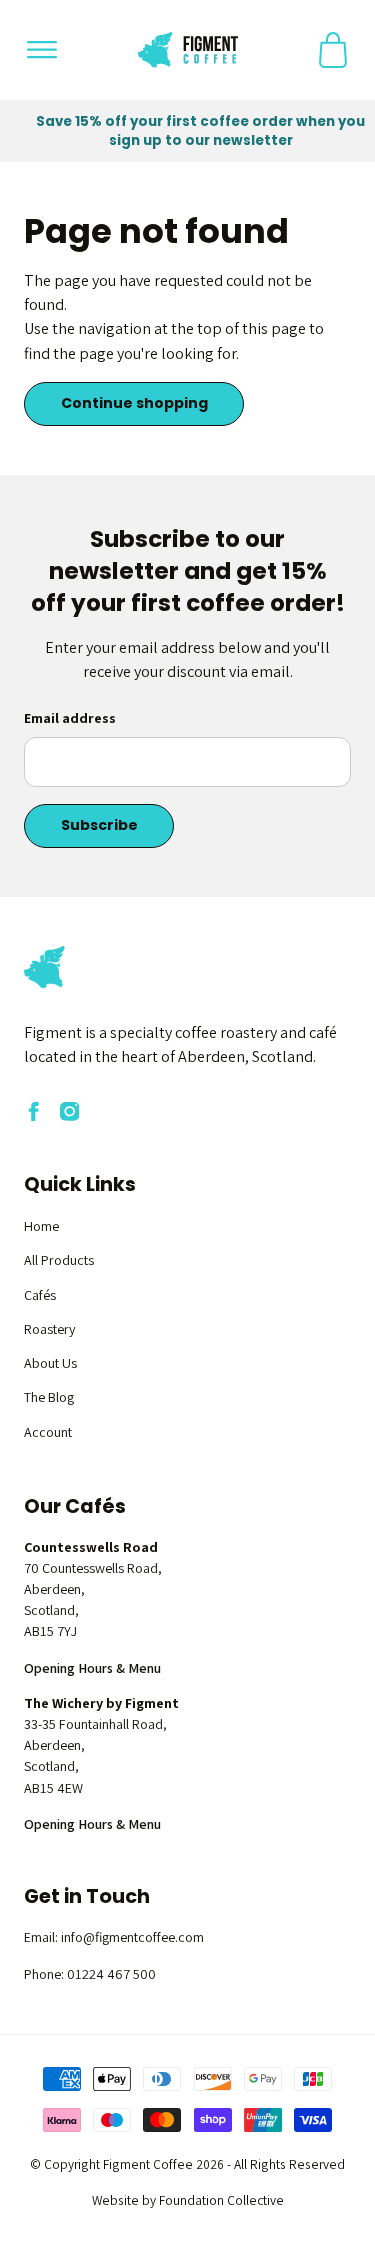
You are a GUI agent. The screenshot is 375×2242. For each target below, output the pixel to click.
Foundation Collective (221, 2200)
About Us (50, 1363)
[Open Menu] (42, 50)
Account (48, 1432)
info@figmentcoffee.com (132, 1937)
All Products (59, 1260)
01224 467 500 (111, 1974)
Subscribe (99, 825)
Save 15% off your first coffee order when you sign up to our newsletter (200, 131)
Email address (70, 718)
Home (41, 1226)
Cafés (40, 1295)
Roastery (49, 1329)
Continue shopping (134, 403)
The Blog (49, 1397)
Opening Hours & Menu (92, 1668)
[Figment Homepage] (188, 50)
